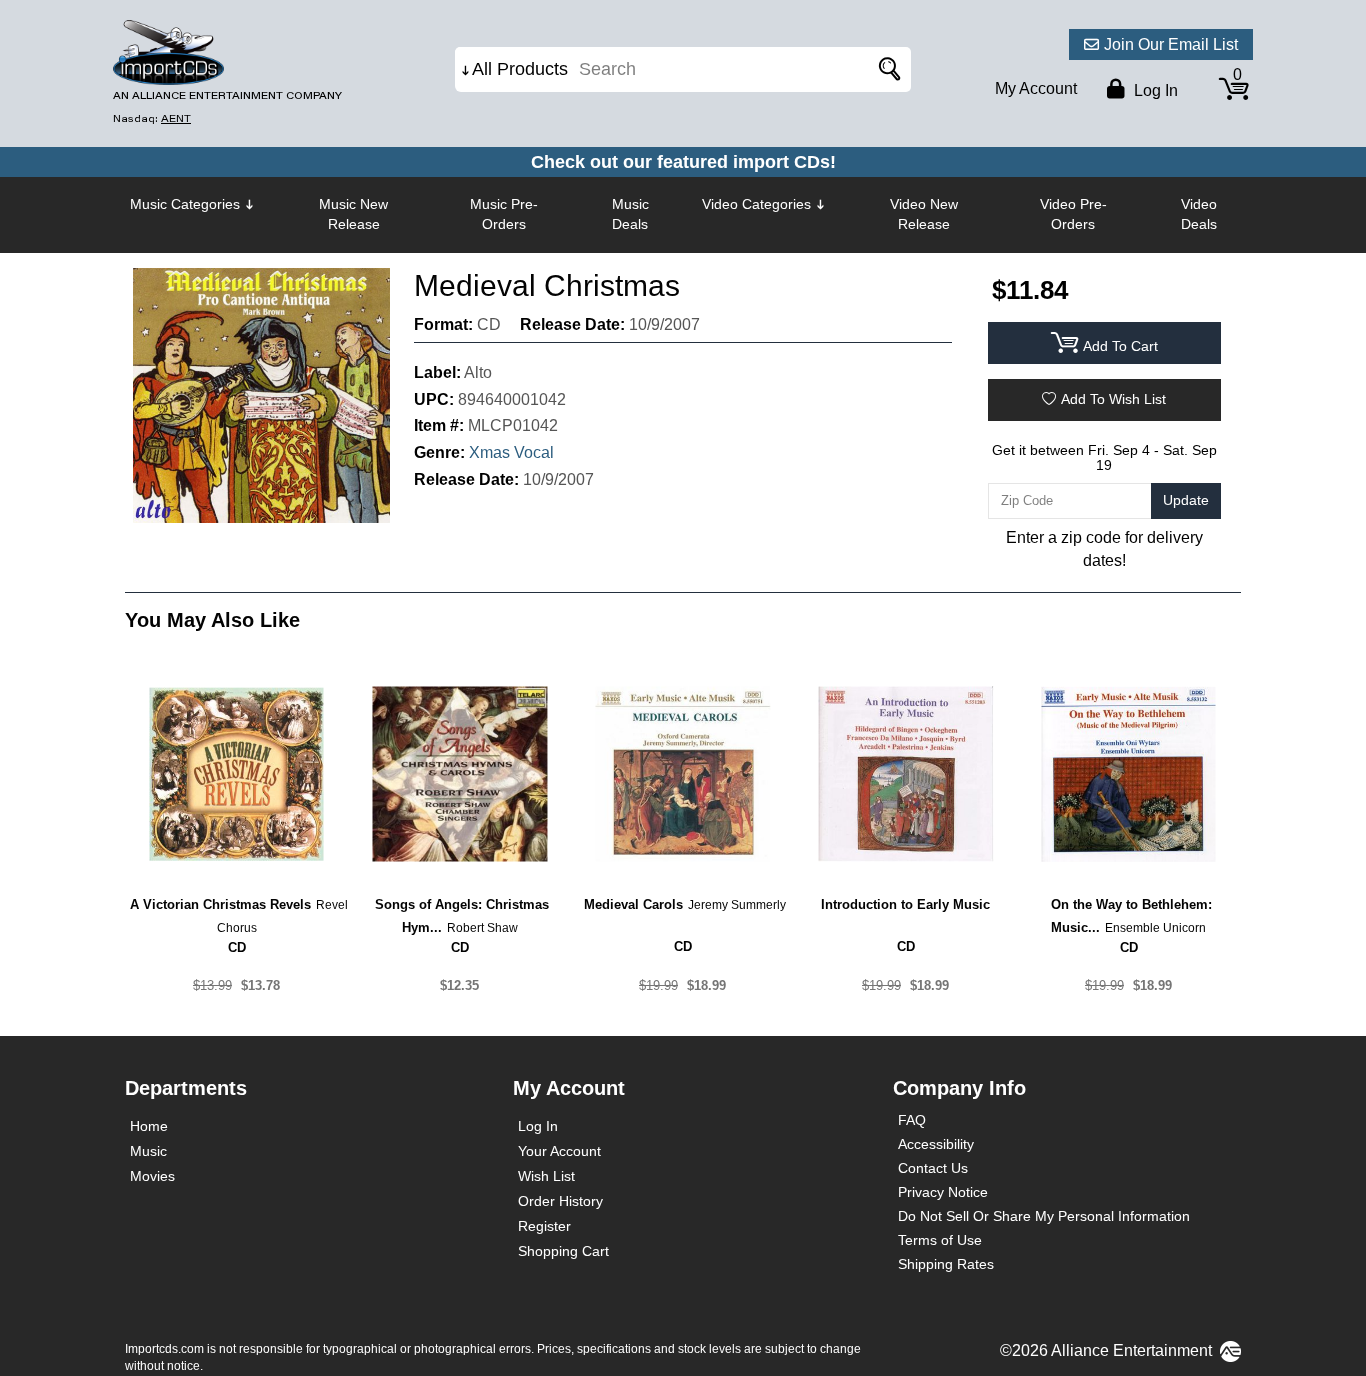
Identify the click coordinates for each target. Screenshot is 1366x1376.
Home (149, 1126)
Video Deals (1199, 214)
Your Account (559, 1151)
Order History (560, 1201)
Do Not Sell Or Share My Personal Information (1044, 1216)
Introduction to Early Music (905, 904)
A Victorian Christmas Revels (220, 904)
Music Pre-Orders (504, 214)
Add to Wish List (1113, 399)
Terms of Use (940, 1240)
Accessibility (936, 1144)
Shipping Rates (946, 1264)
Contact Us (933, 1168)
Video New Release (924, 214)
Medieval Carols (633, 904)
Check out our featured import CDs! (683, 162)
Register (544, 1226)
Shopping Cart (563, 1251)
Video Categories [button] (756, 204)
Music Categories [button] (185, 204)
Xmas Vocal (511, 452)
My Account (1036, 88)
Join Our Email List (1171, 44)
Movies (152, 1176)
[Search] (886, 69)
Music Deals (630, 214)
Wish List (546, 1176)
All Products (520, 69)
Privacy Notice (943, 1192)
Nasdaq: (152, 118)
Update (1186, 500)
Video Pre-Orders (1073, 214)
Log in (1154, 90)
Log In (538, 1126)
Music (148, 1151)
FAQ (912, 1120)
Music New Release (353, 214)
